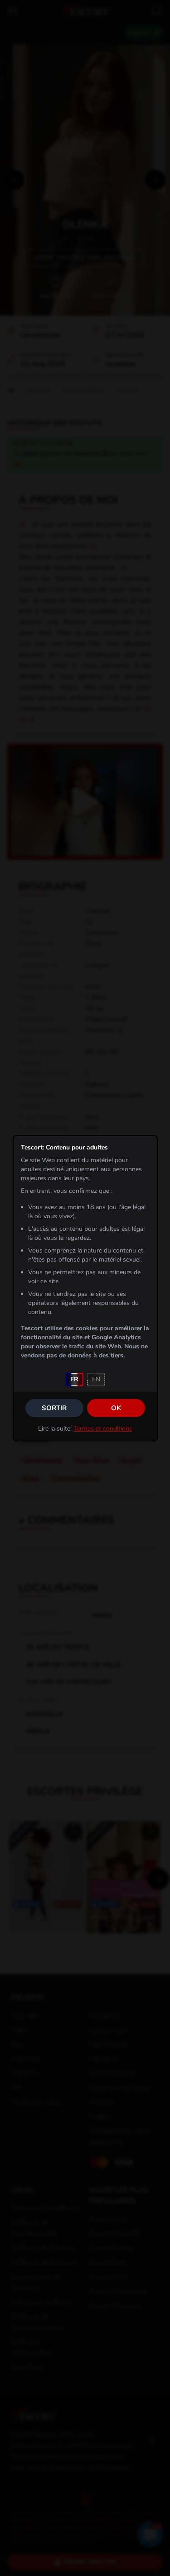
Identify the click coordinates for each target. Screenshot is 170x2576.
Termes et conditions (103, 1429)
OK (116, 1408)
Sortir (54, 1408)
